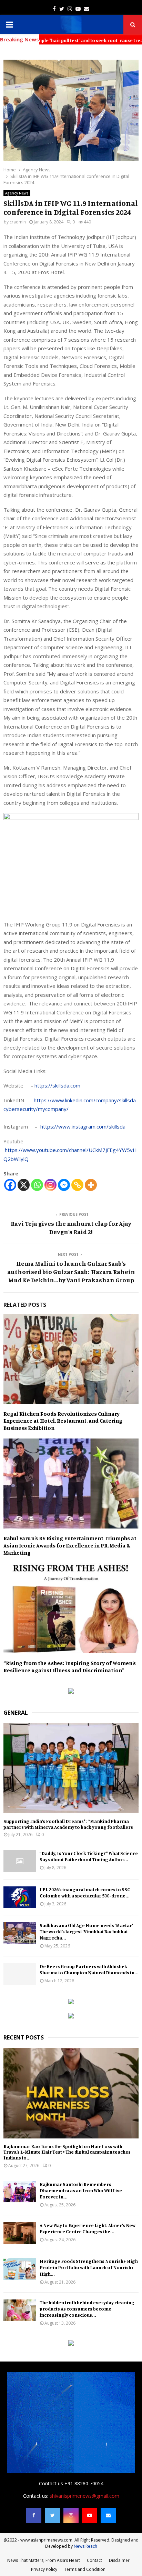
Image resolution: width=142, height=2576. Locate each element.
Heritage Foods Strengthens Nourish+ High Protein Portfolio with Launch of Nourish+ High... (89, 2267)
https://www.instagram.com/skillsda (83, 1126)
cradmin (18, 222)
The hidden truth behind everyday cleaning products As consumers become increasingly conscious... (87, 2309)
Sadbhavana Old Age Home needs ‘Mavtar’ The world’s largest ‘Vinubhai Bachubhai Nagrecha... (86, 1931)
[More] (91, 1185)
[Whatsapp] (37, 1185)
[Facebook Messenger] (64, 1185)
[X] (24, 1185)
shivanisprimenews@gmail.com (84, 2496)
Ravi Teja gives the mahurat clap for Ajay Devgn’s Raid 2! (71, 1227)
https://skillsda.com (57, 1085)
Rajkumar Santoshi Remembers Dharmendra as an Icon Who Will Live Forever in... (81, 2190)
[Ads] (71, 1692)
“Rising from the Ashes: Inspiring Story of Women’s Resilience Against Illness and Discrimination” (70, 1667)
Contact (94, 2560)
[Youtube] (90, 2515)
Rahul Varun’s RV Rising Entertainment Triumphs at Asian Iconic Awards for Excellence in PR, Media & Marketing (70, 1545)
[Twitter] (52, 2515)
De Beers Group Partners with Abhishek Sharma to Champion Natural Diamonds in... (89, 1969)
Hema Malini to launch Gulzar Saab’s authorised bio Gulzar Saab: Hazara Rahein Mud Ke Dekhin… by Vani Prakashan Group (71, 1272)
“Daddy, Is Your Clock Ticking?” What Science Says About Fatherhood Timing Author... (89, 1856)
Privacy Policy (44, 2569)
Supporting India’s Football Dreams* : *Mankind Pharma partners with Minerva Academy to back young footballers (68, 1824)
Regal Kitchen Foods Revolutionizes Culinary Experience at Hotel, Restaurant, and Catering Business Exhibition (63, 1421)
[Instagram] (50, 1185)
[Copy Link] (77, 1185)
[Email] (108, 2515)
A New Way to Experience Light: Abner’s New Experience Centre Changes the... (88, 2228)
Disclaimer (119, 2560)
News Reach (85, 2546)
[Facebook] (10, 1185)
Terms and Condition (85, 2569)
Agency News (17, 193)
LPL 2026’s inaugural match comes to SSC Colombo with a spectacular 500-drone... (85, 1892)
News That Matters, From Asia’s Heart (44, 2560)
